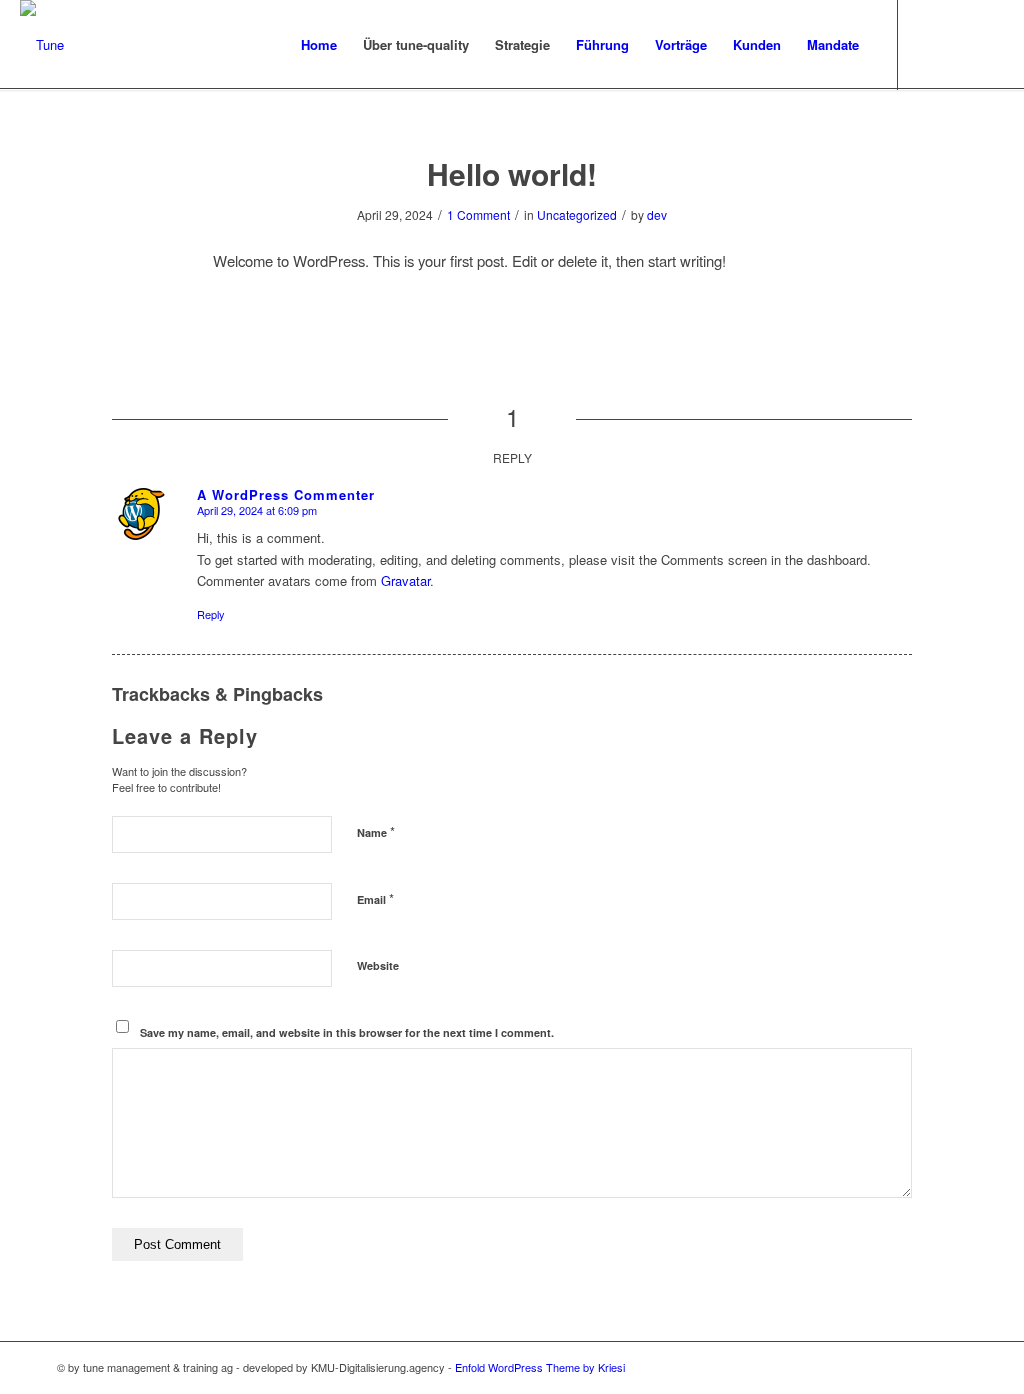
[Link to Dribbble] (959, 44)
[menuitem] (319, 45)
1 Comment (478, 214)
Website (378, 965)
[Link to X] (929, 44)
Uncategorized (577, 214)
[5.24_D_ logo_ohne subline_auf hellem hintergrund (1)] (42, 45)
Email (375, 898)
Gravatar (405, 580)
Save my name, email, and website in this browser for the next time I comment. (347, 1032)
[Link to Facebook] (989, 44)
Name (376, 831)
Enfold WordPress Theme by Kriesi (540, 1367)
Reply (211, 614)
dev (657, 214)
